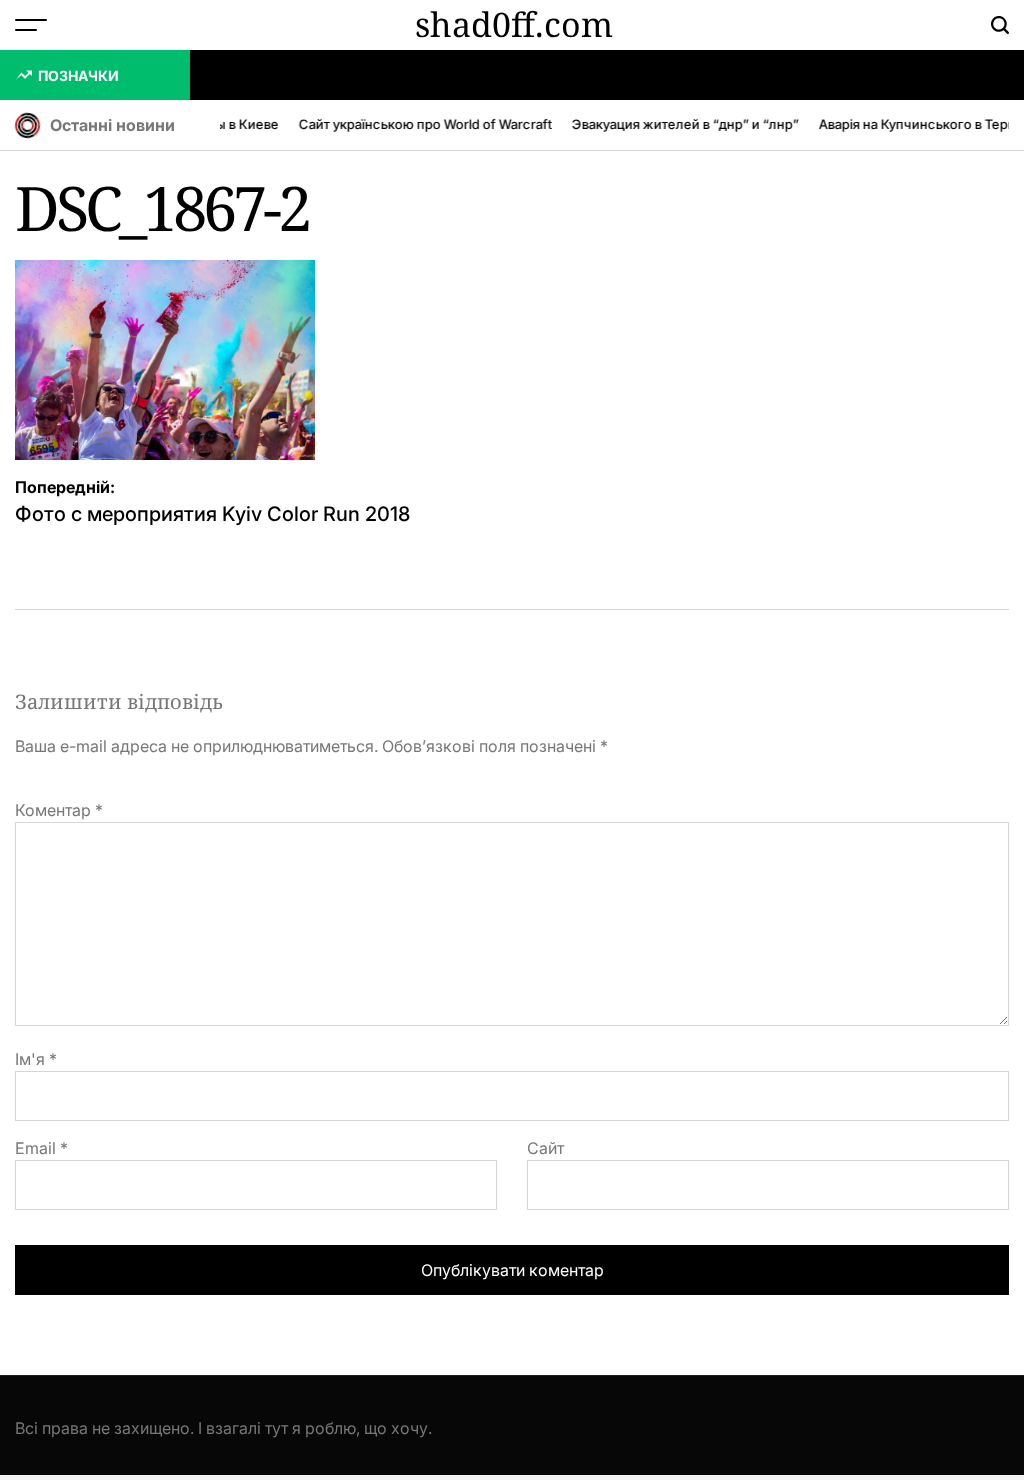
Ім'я (36, 1059)
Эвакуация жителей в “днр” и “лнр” (679, 124)
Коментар (59, 810)
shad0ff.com (514, 24)
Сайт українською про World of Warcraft (419, 124)
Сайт (545, 1148)
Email (41, 1148)
